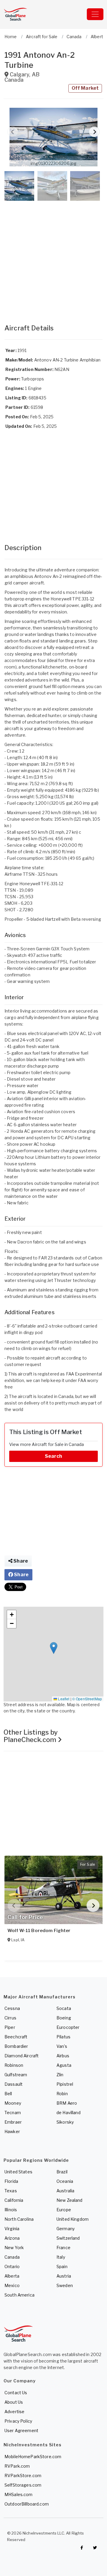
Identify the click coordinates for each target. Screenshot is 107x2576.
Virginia (12, 2229)
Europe (64, 2210)
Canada (12, 2257)
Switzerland (68, 2238)
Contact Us (16, 2393)
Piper (10, 2027)
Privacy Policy (18, 2421)
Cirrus (10, 2018)
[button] (53, 137)
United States (18, 2172)
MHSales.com (19, 2494)
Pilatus (63, 2037)
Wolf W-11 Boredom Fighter (39, 1931)
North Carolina (19, 2219)
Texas (11, 2191)
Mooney (13, 2103)
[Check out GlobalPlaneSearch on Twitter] (95, 2548)
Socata (64, 2008)
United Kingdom (73, 2219)
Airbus (63, 2056)
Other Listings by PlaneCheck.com (31, 1736)
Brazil (62, 2172)
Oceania (65, 2181)
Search (53, 1456)
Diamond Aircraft (22, 2056)
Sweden (65, 2285)
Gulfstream (16, 2075)
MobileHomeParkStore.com (33, 2457)
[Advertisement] (53, 256)
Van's (62, 2046)
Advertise (14, 2412)
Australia (65, 2191)
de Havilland (69, 2113)
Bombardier (16, 2046)
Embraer (13, 2122)
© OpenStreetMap (87, 1699)
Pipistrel (65, 2084)
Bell (8, 2094)
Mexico (12, 2285)
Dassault (14, 2084)
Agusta (64, 2065)
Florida (11, 2181)
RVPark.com (17, 2466)
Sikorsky (65, 2122)
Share (20, 1561)
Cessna (12, 2008)
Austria (64, 2276)
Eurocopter (68, 2027)
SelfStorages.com (23, 2485)
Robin (62, 2094)
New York (14, 2248)
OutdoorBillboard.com (27, 2504)
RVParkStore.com (23, 2475)
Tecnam (13, 2113)
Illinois (11, 2210)
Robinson (14, 2065)
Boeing (64, 2018)
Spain (62, 2266)
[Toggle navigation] (95, 14)
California (14, 2200)
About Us (14, 2402)
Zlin (60, 2075)
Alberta (12, 2276)
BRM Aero (67, 2103)
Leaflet (63, 1699)
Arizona (12, 2238)
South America (19, 2295)
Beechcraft (16, 2037)
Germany (66, 2229)
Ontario (12, 2266)
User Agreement (21, 2430)
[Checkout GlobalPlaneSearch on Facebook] (82, 2548)
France (63, 2248)
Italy (61, 2257)
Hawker (12, 2131)
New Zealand (70, 2200)
